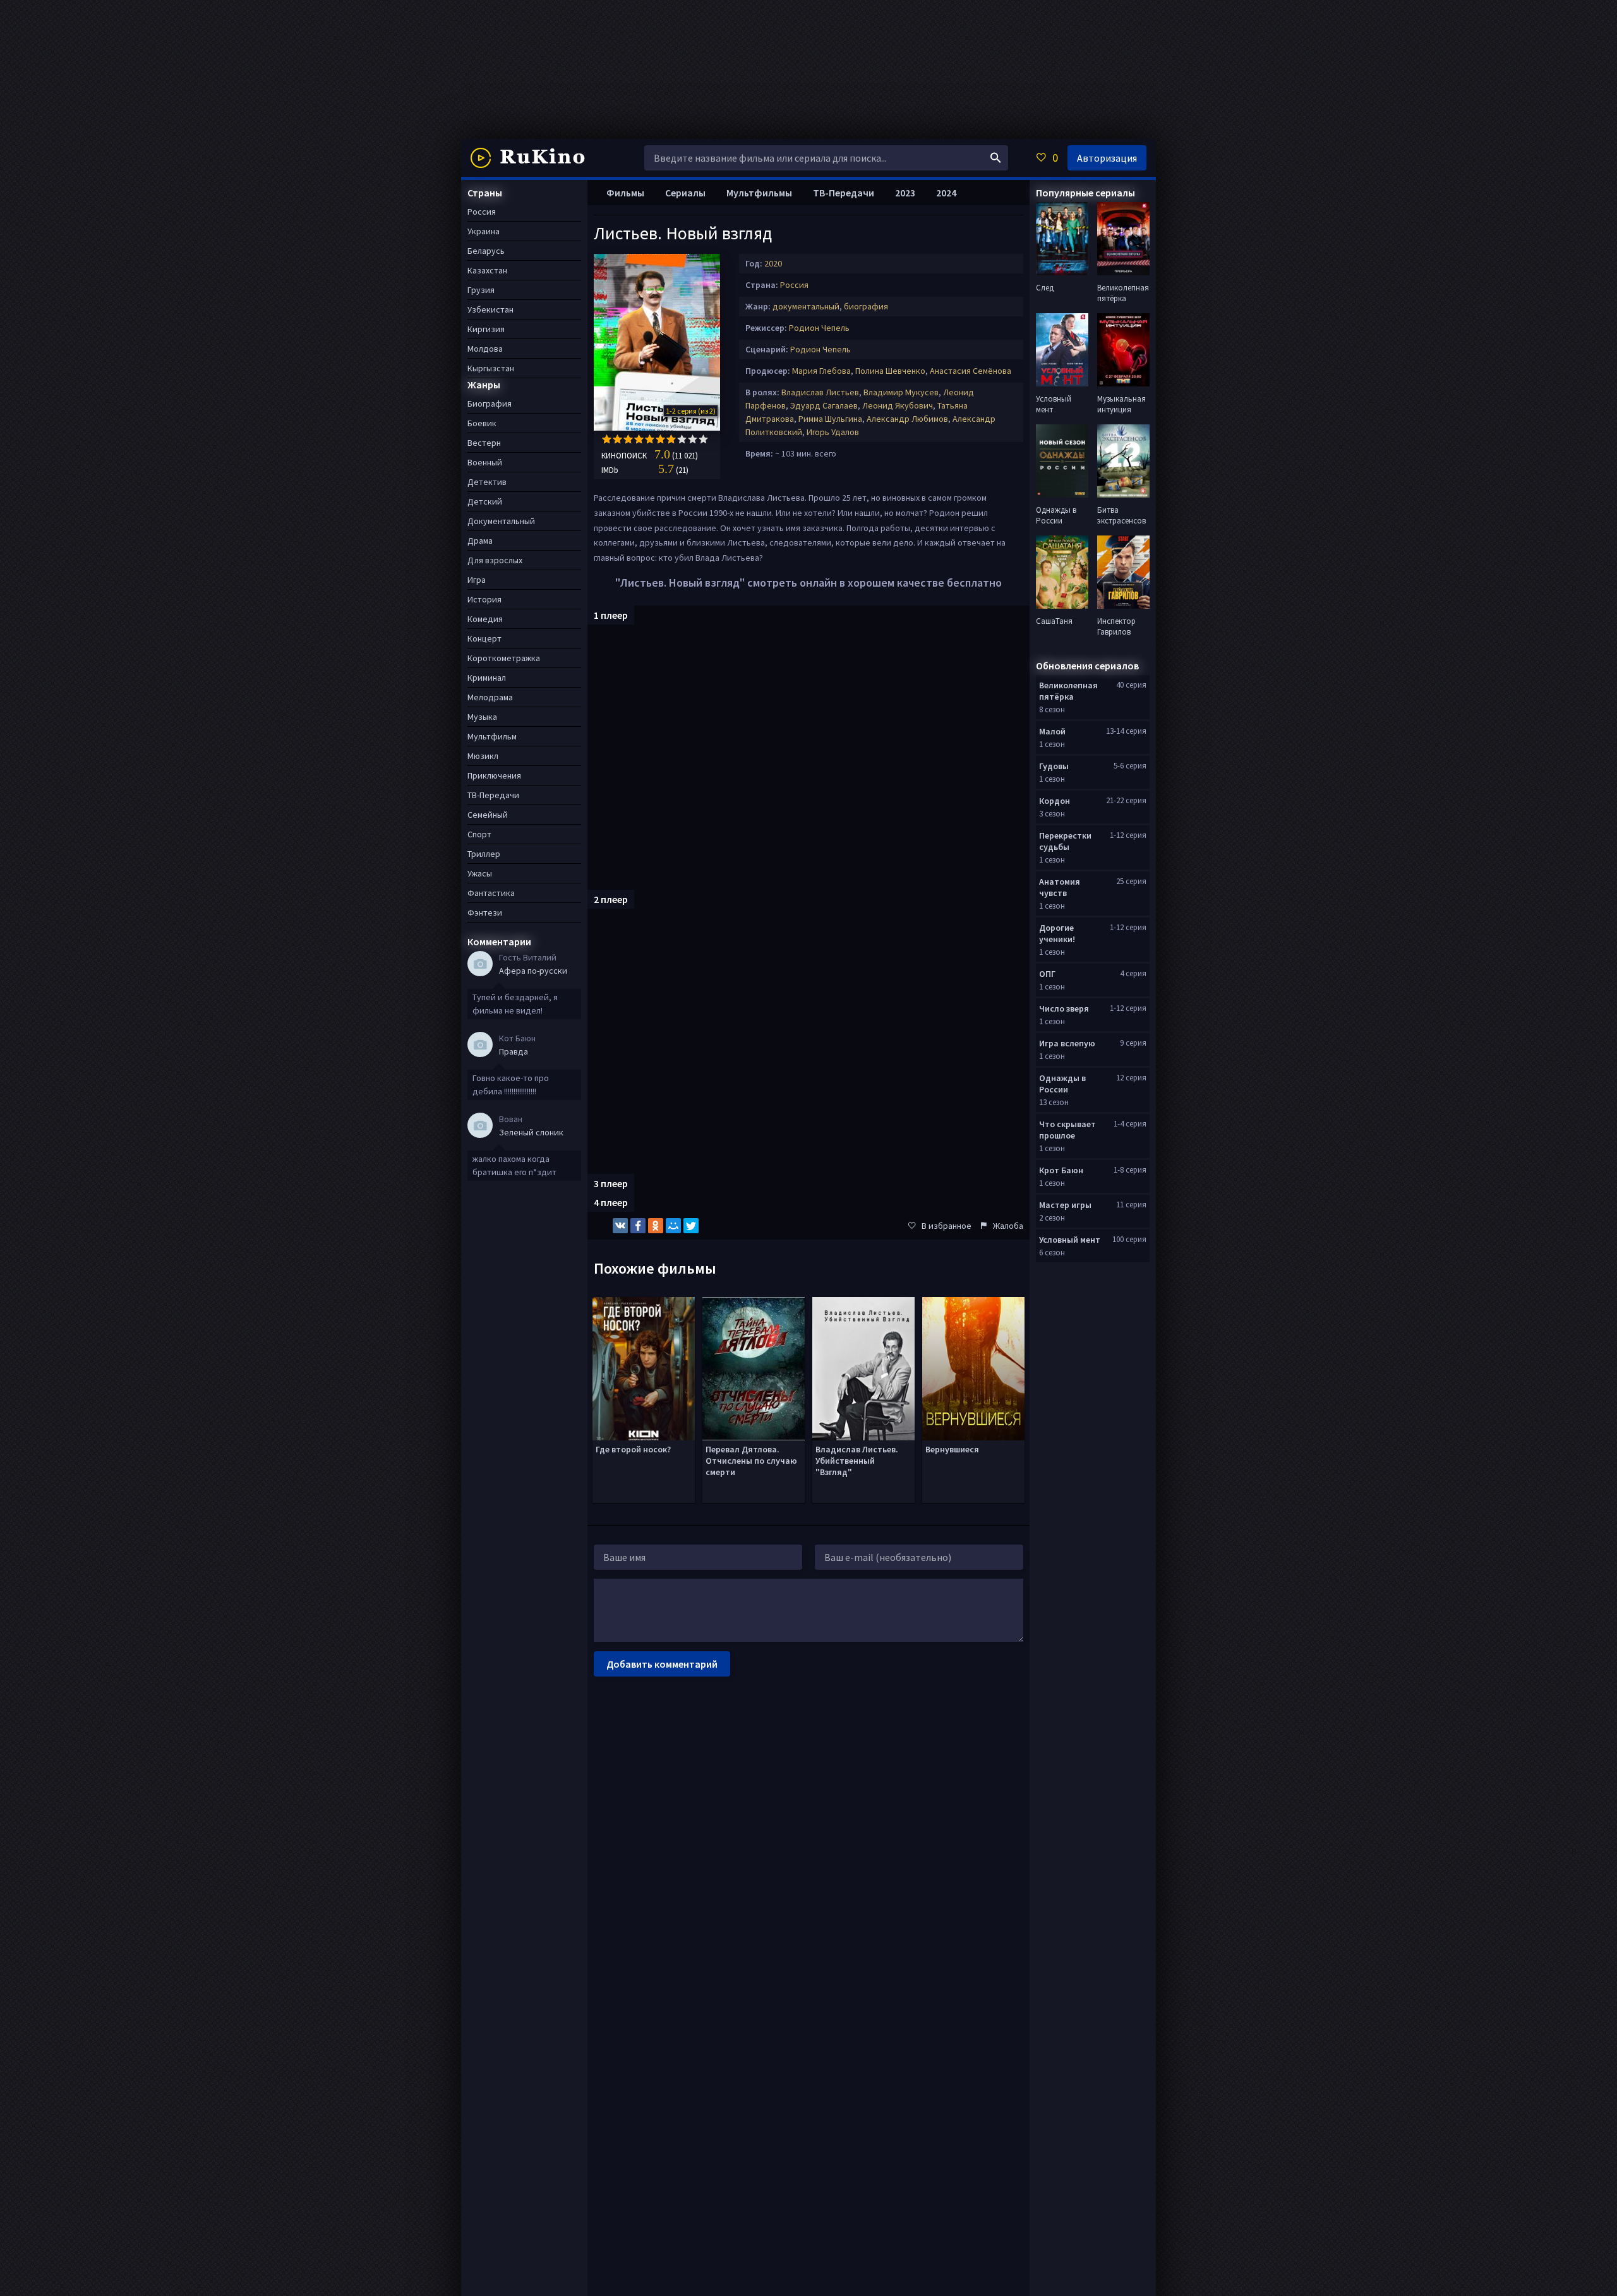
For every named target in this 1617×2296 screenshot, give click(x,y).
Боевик (482, 423)
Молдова (485, 349)
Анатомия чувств (1060, 887)
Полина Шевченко (890, 371)
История (484, 599)
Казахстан (487, 270)
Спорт (479, 834)
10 (703, 439)
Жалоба (1008, 1226)
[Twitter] (691, 1226)
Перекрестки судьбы (1065, 841)
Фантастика (491, 893)
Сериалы (685, 193)
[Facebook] (638, 1226)
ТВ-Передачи (844, 193)
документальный (806, 306)
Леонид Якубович (898, 405)
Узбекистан (490, 309)
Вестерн (484, 443)
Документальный (501, 521)
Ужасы (480, 873)
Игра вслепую (1067, 1043)
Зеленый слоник (531, 1132)
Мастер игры (1065, 1205)
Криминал (487, 678)
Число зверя (1064, 1008)
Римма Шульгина (830, 419)
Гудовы (1054, 766)
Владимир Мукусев (901, 392)
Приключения (494, 775)
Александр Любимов (907, 419)
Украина (484, 231)
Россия (794, 285)
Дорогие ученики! (1057, 933)
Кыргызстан (491, 368)
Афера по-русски (533, 971)
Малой (1052, 731)
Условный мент (1070, 1240)
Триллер (484, 854)
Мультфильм (492, 736)
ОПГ (1047, 974)
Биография (490, 404)
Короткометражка (504, 658)
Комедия (485, 619)
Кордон (1055, 801)
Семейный (488, 815)
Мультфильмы (759, 193)
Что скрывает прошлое (1067, 1130)
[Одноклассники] (656, 1226)
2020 (773, 263)
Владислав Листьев (820, 392)
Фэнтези (485, 912)
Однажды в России (1062, 1084)
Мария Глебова (821, 371)
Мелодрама (490, 697)
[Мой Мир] (673, 1226)
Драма (480, 541)
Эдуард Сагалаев (824, 405)
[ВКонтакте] (620, 1226)
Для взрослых (495, 560)
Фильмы (625, 193)
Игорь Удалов (833, 432)
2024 (946, 193)
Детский (485, 501)
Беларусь (486, 251)
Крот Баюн (1061, 1170)
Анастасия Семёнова (971, 371)
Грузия (481, 290)
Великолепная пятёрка (1068, 691)
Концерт (484, 638)
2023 (905, 193)
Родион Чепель (819, 328)
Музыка (482, 717)
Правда (514, 1051)
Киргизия (486, 329)
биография (866, 306)
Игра (477, 580)
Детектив (487, 482)
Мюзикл (483, 756)
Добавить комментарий (662, 1664)
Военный (485, 462)
